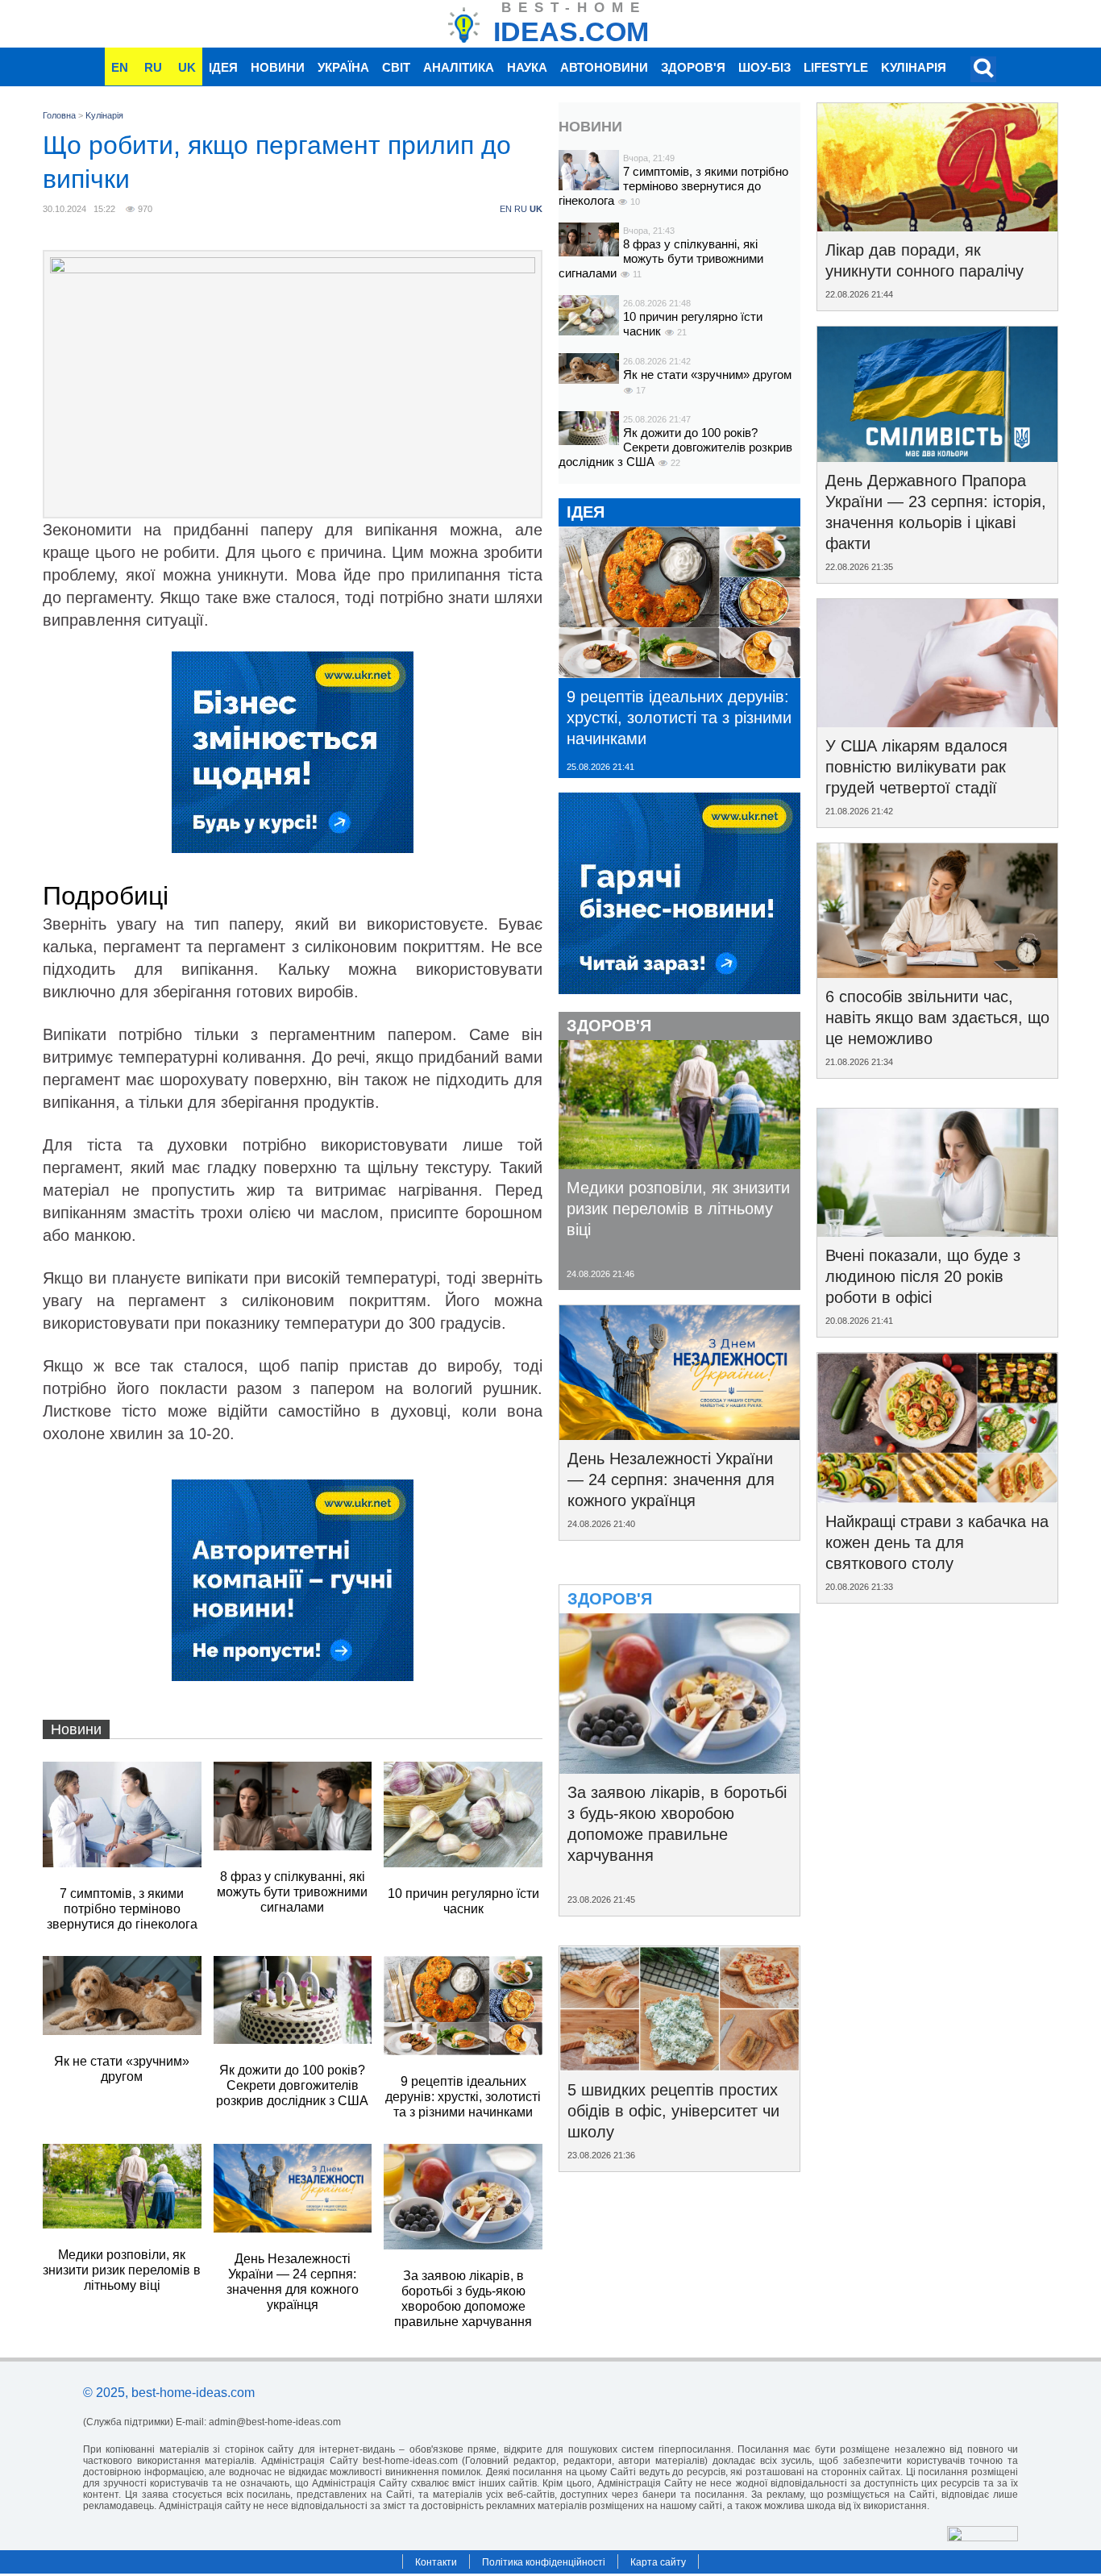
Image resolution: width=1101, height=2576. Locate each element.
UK (187, 67)
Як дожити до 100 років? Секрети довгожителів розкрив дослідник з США (675, 447)
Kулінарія (914, 67)
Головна (59, 115)
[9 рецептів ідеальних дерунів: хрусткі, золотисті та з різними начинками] (679, 672)
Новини (278, 67)
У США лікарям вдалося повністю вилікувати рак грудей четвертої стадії (916, 767)
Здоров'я (693, 67)
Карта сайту (658, 2562)
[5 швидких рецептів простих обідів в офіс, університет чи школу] (679, 2066)
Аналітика (459, 67)
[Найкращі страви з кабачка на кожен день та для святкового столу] (937, 1497)
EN (120, 67)
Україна (343, 67)
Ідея (223, 67)
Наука (527, 67)
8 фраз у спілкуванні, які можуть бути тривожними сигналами (661, 258)
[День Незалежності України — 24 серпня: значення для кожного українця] (679, 1434)
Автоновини (604, 67)
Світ (396, 67)
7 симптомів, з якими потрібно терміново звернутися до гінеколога (673, 186)
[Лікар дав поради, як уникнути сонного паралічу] (937, 226)
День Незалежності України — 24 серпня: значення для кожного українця (671, 1479)
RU (153, 67)
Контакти (436, 2562)
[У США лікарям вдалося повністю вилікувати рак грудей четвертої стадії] (937, 722)
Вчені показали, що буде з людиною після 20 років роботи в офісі (923, 1276)
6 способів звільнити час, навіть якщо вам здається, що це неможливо (937, 1017)
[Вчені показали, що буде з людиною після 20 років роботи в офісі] (937, 1231)
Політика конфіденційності (544, 2562)
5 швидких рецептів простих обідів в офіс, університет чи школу (673, 2111)
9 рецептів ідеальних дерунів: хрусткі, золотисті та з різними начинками (679, 718)
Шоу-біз (764, 67)
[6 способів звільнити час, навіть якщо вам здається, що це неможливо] (937, 972)
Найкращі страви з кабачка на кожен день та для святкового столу (937, 1542)
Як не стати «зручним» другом (707, 375)
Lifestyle (836, 67)
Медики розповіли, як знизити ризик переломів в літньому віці (678, 1209)
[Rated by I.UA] (983, 2537)
